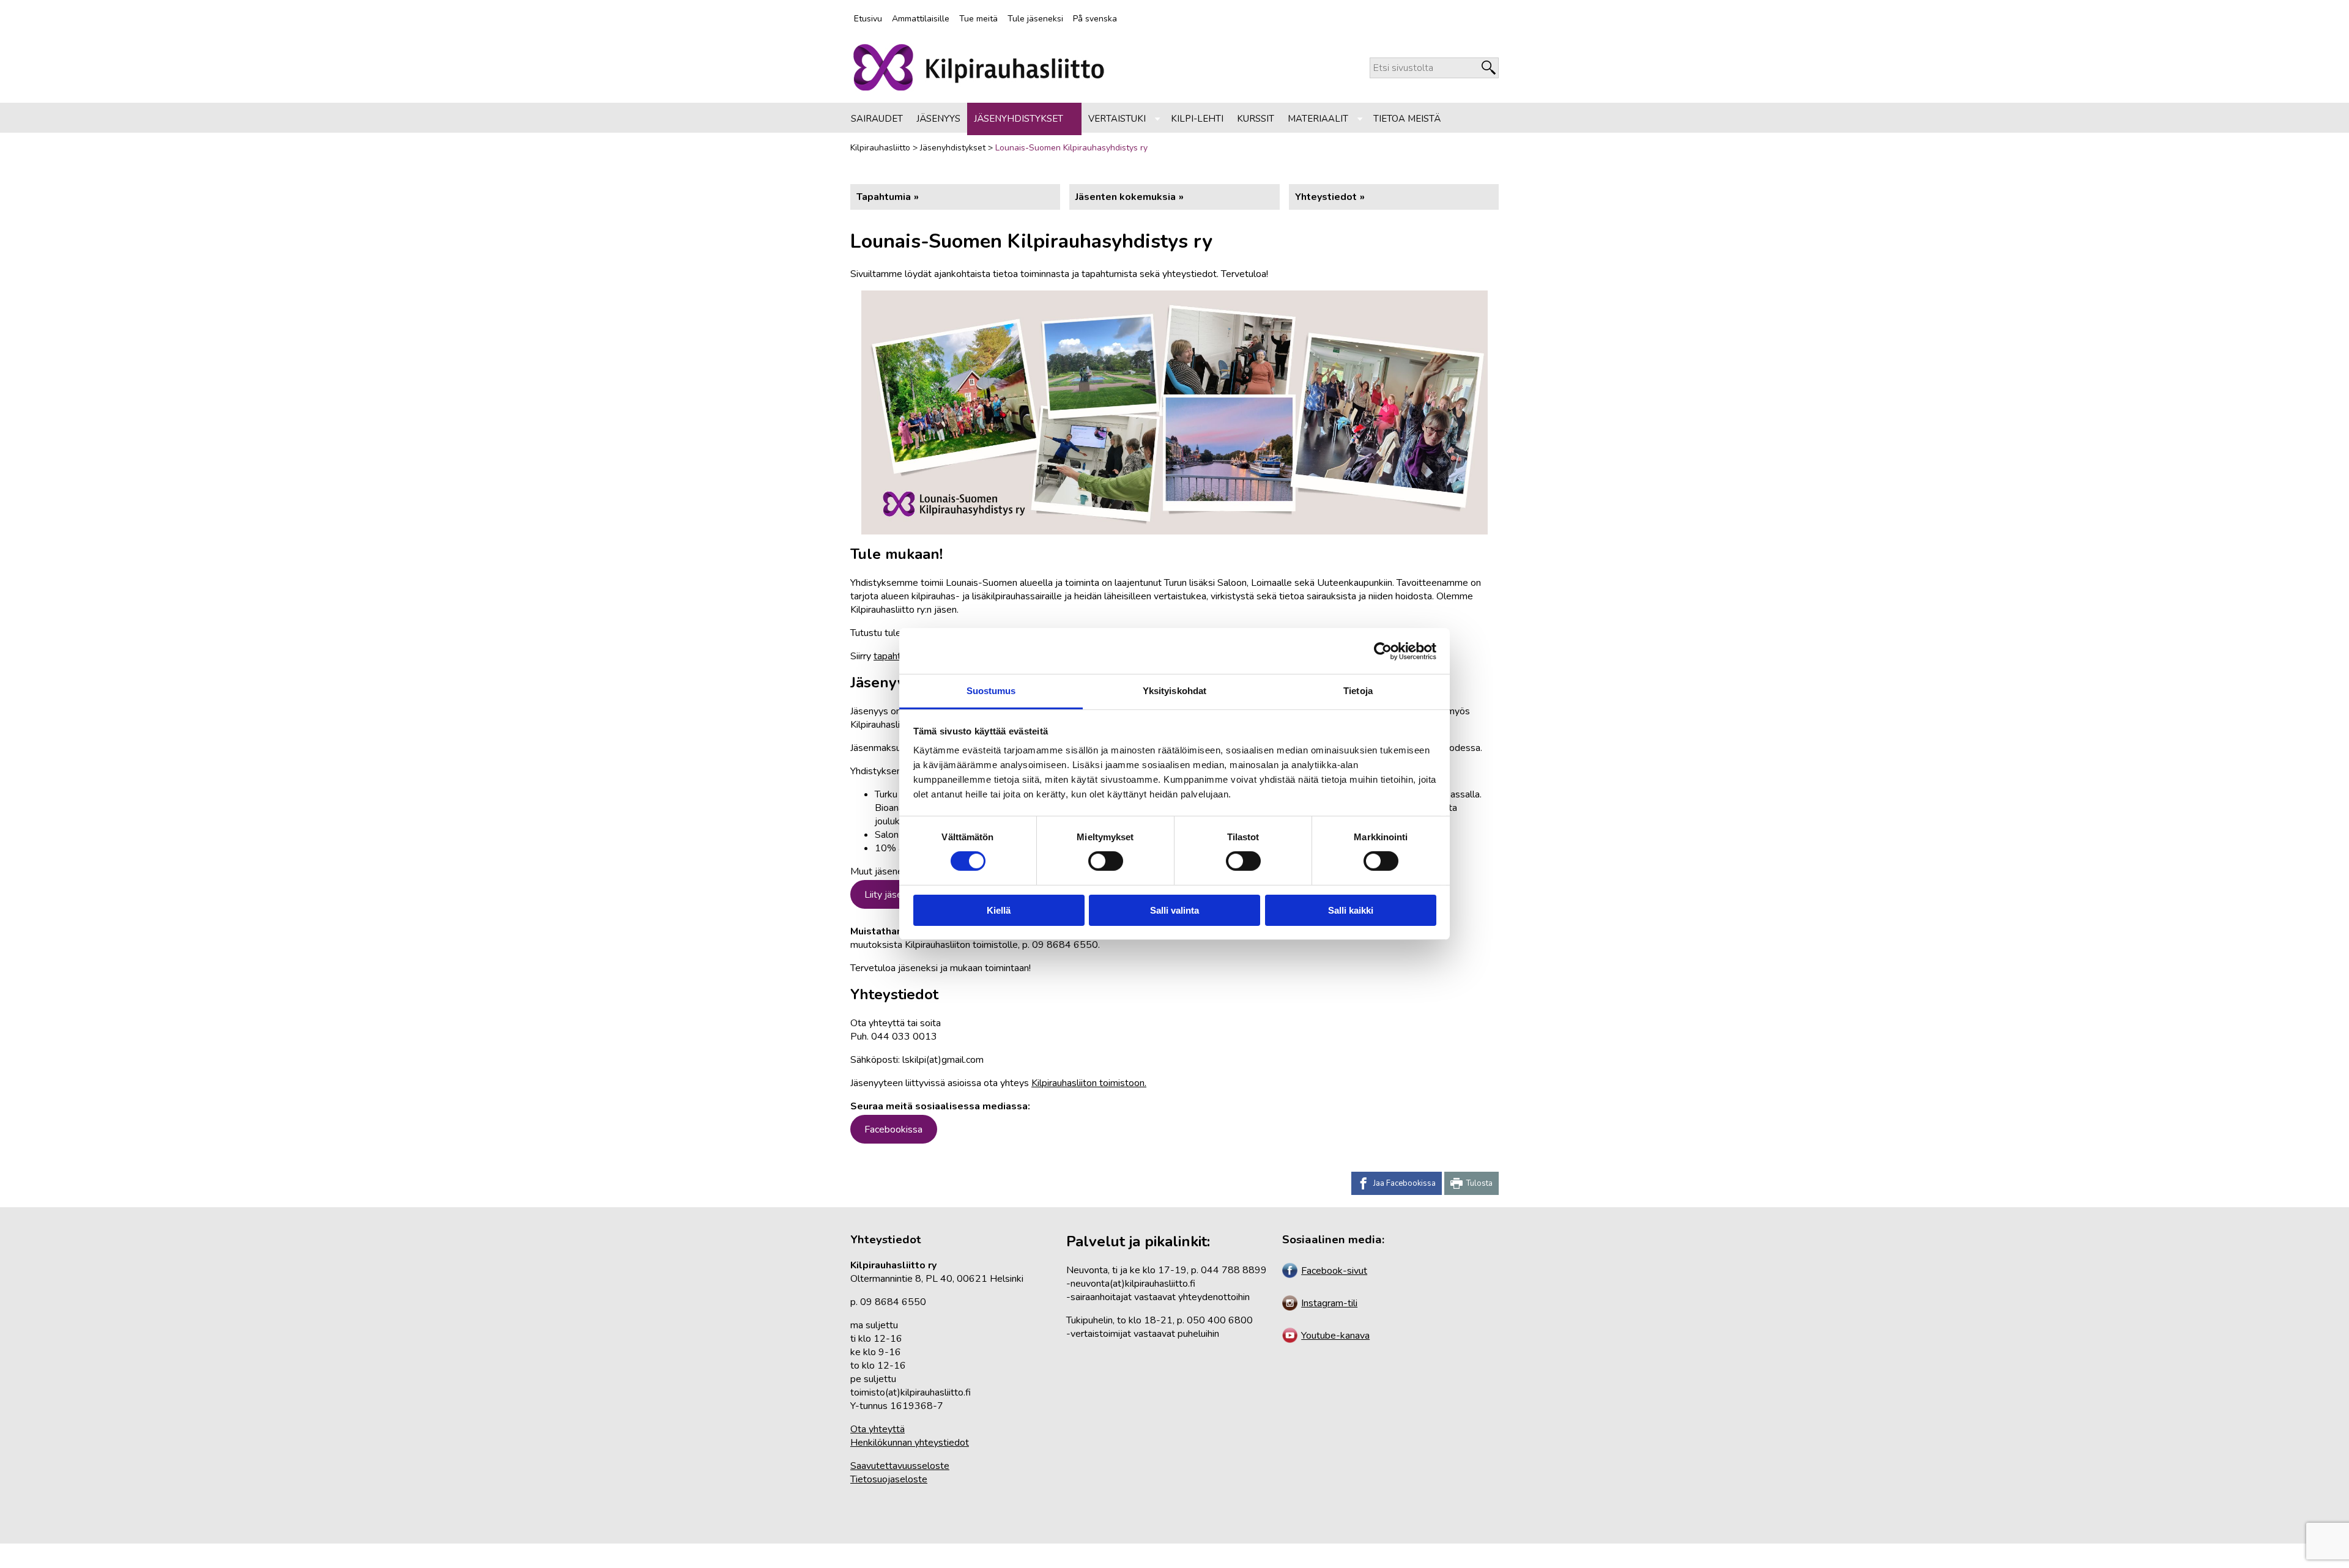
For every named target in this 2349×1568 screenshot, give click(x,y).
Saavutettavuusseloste (900, 1466)
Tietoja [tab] (1358, 691)
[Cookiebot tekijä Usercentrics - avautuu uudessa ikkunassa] (1383, 651)
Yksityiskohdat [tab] (1174, 691)
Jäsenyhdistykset (1019, 119)
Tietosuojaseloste (889, 1479)
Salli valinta (1174, 910)
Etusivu (868, 19)
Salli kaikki (1351, 910)
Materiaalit (1318, 119)
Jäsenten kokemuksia (1126, 197)
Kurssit (1256, 119)
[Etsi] (1489, 68)
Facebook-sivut (1334, 1271)
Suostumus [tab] (991, 691)
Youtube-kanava (1335, 1336)
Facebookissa (893, 1130)
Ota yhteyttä (878, 1429)
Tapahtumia (884, 197)
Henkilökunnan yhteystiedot (910, 1443)
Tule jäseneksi (1035, 19)
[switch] (1105, 861)
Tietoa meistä (1407, 119)
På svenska (1095, 19)
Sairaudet (877, 119)
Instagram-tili (1329, 1303)
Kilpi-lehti (1197, 119)
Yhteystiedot (1326, 197)
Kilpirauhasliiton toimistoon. (1089, 1083)
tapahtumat (898, 656)
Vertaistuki (1117, 119)
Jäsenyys (938, 119)
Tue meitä (978, 19)
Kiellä (999, 910)
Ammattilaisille (921, 19)
